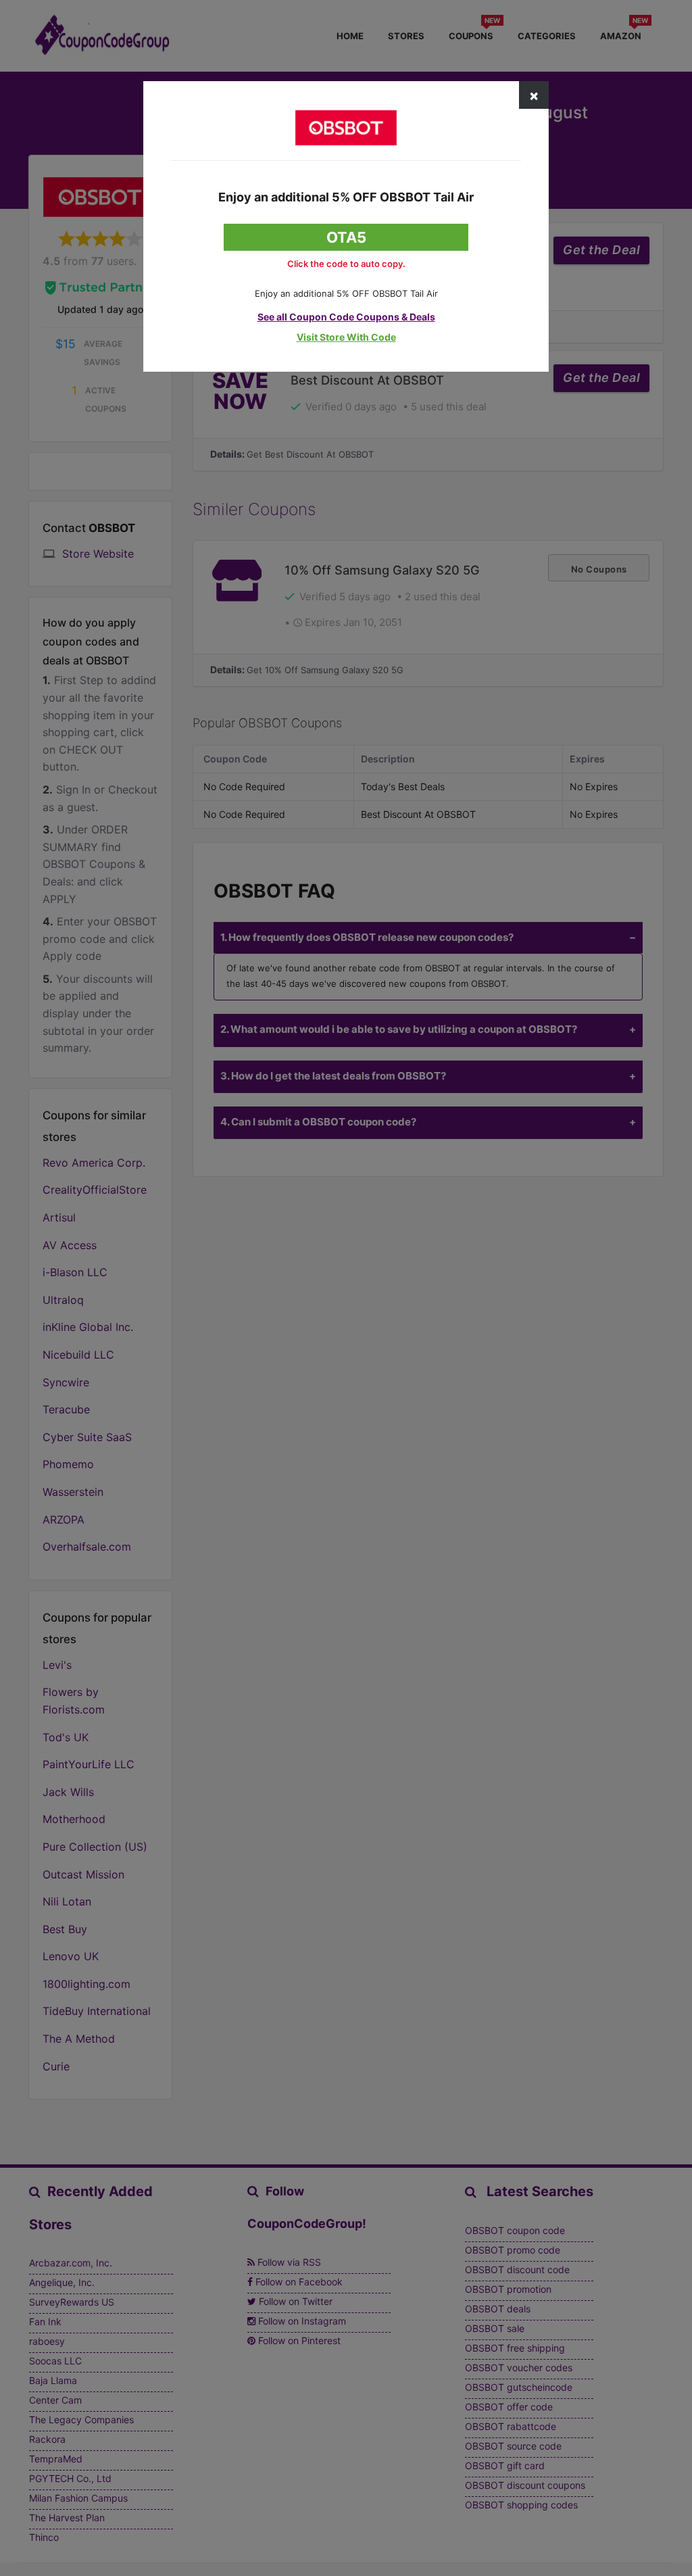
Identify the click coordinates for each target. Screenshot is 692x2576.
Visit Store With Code (346, 337)
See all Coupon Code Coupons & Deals (346, 317)
